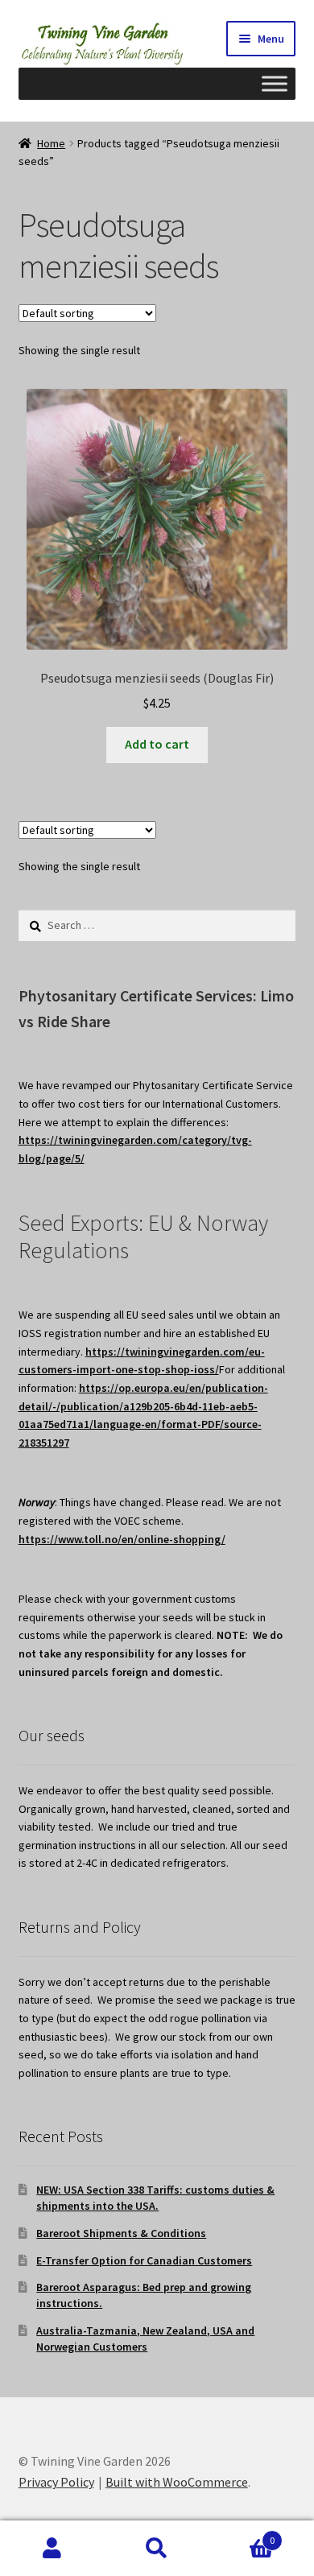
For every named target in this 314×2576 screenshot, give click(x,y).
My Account (52, 2549)
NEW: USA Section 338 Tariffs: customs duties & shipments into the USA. (155, 2198)
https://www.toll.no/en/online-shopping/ (122, 1539)
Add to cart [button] (157, 744)
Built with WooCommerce (177, 2482)
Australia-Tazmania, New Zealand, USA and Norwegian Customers (145, 2339)
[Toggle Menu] (275, 83)
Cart (242, 2535)
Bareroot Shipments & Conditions (121, 2233)
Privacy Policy (56, 2482)
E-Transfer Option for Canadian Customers (144, 2260)
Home (51, 143)
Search (157, 2549)
